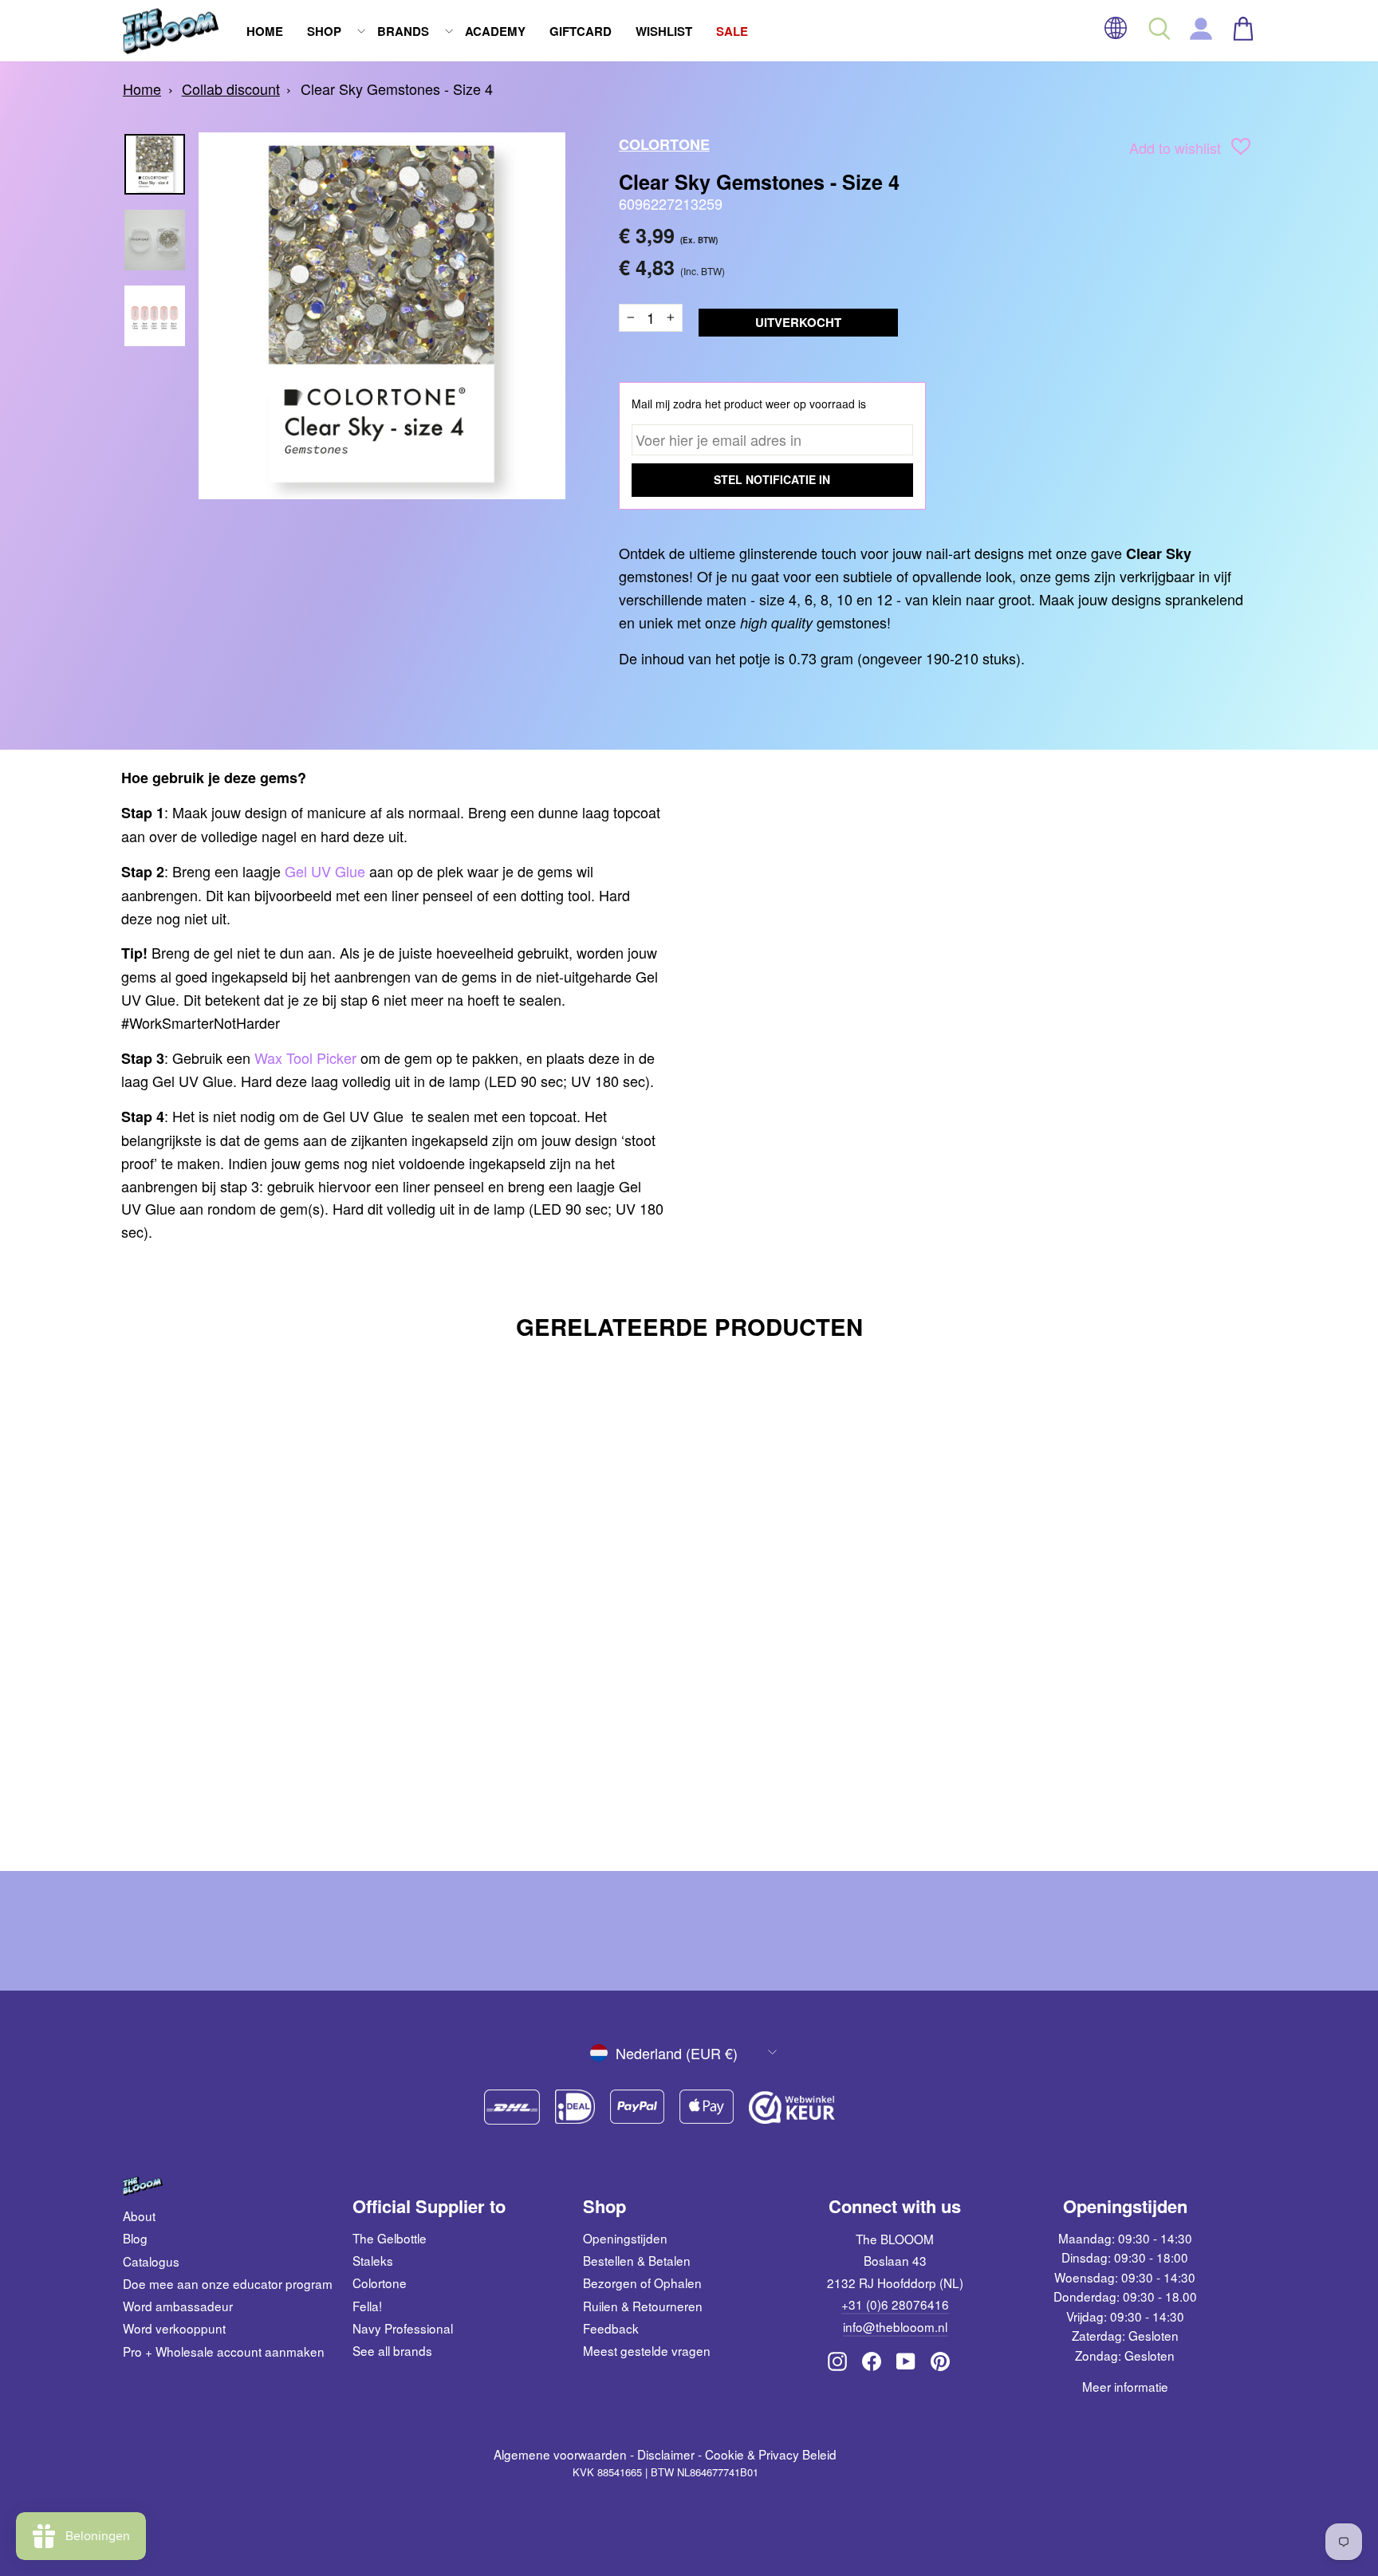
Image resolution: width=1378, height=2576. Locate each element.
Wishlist (664, 31)
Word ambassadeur (178, 2306)
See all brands (392, 2350)
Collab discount (231, 89)
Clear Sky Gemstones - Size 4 (397, 89)
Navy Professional (403, 2328)
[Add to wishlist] (1241, 150)
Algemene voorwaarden (560, 2454)
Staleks (373, 2260)
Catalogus (151, 2261)
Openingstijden (625, 2238)
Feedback (611, 2328)
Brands (403, 31)
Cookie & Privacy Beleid (771, 2454)
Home (265, 31)
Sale (732, 31)
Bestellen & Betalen (637, 2260)
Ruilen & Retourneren (643, 2306)
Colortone (664, 144)
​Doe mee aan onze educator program (228, 2283)
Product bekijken (258, 1751)
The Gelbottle (390, 2238)
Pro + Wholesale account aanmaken (224, 2351)
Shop (324, 31)
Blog (135, 2238)
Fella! (367, 2306)
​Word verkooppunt (174, 2328)
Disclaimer (666, 2454)
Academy (495, 31)
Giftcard (581, 31)
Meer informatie (1125, 2386)
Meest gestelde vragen (647, 2350)
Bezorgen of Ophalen (642, 2283)
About (139, 2216)
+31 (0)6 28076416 (895, 2304)
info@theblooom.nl (895, 2326)
